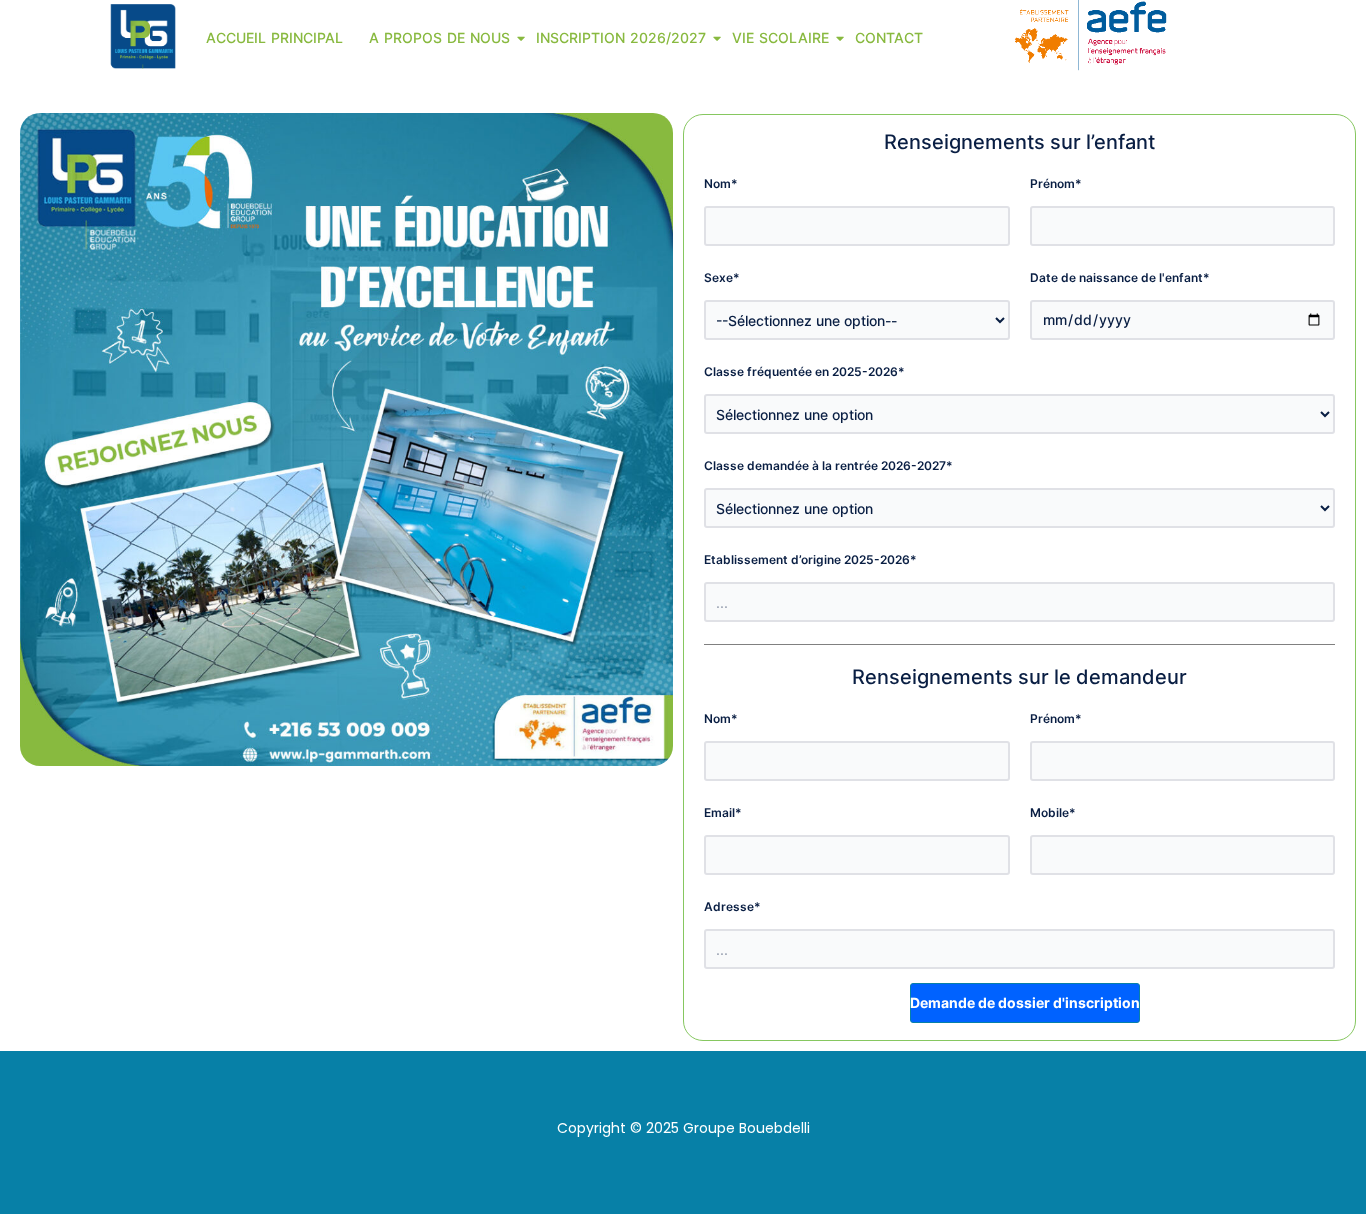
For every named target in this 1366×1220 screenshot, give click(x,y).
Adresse (732, 906)
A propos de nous (439, 37)
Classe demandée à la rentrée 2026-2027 (828, 465)
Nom (721, 183)
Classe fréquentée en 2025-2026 (804, 371)
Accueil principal (274, 37)
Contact (889, 37)
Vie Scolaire (780, 37)
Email (723, 812)
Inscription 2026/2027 (621, 37)
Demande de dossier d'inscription (1025, 1002)
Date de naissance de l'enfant (1120, 277)
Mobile (1053, 812)
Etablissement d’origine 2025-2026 (810, 559)
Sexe (722, 277)
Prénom (1056, 183)
